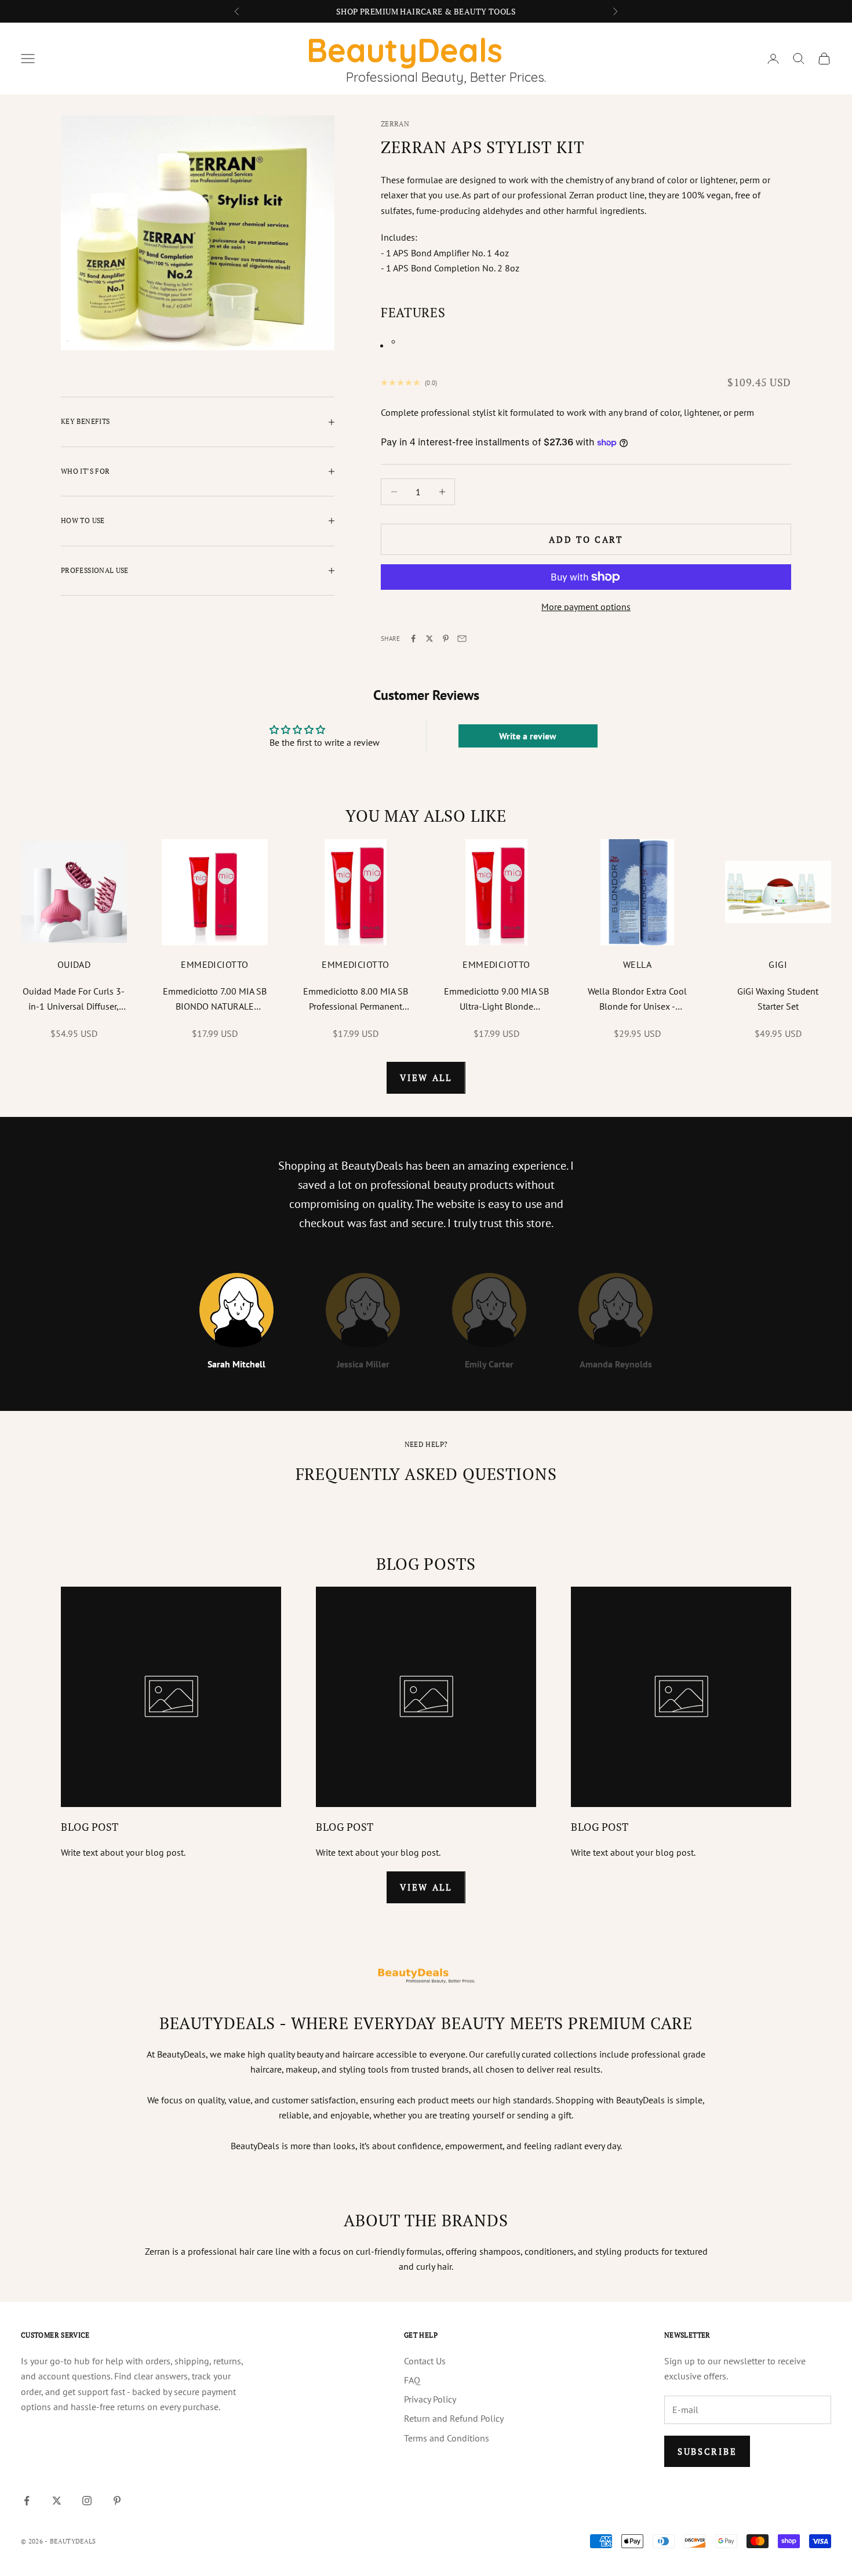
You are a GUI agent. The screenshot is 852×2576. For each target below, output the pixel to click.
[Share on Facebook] (413, 638)
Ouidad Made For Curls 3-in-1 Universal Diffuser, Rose (74, 1000)
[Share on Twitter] (429, 638)
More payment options (586, 607)
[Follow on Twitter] (57, 2501)
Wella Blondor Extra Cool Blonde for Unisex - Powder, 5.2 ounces (637, 1000)
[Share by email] (462, 638)
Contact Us (425, 2361)
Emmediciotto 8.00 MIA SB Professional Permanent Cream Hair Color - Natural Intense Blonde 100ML (356, 1000)
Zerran (395, 124)
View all (426, 1077)
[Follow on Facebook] (27, 2501)
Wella (637, 964)
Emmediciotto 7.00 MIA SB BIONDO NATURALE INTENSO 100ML (215, 1000)
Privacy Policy (430, 2399)
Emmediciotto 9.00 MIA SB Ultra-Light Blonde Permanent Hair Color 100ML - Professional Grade (496, 1000)
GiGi (778, 964)
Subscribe (707, 2451)
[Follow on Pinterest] (117, 2501)
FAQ (412, 2380)
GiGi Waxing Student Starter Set (778, 999)
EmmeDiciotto (215, 964)
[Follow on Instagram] (87, 2501)
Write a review (528, 736)
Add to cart (586, 539)
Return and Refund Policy (454, 2418)
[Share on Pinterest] (446, 638)
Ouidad (74, 964)
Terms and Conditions (447, 2438)
